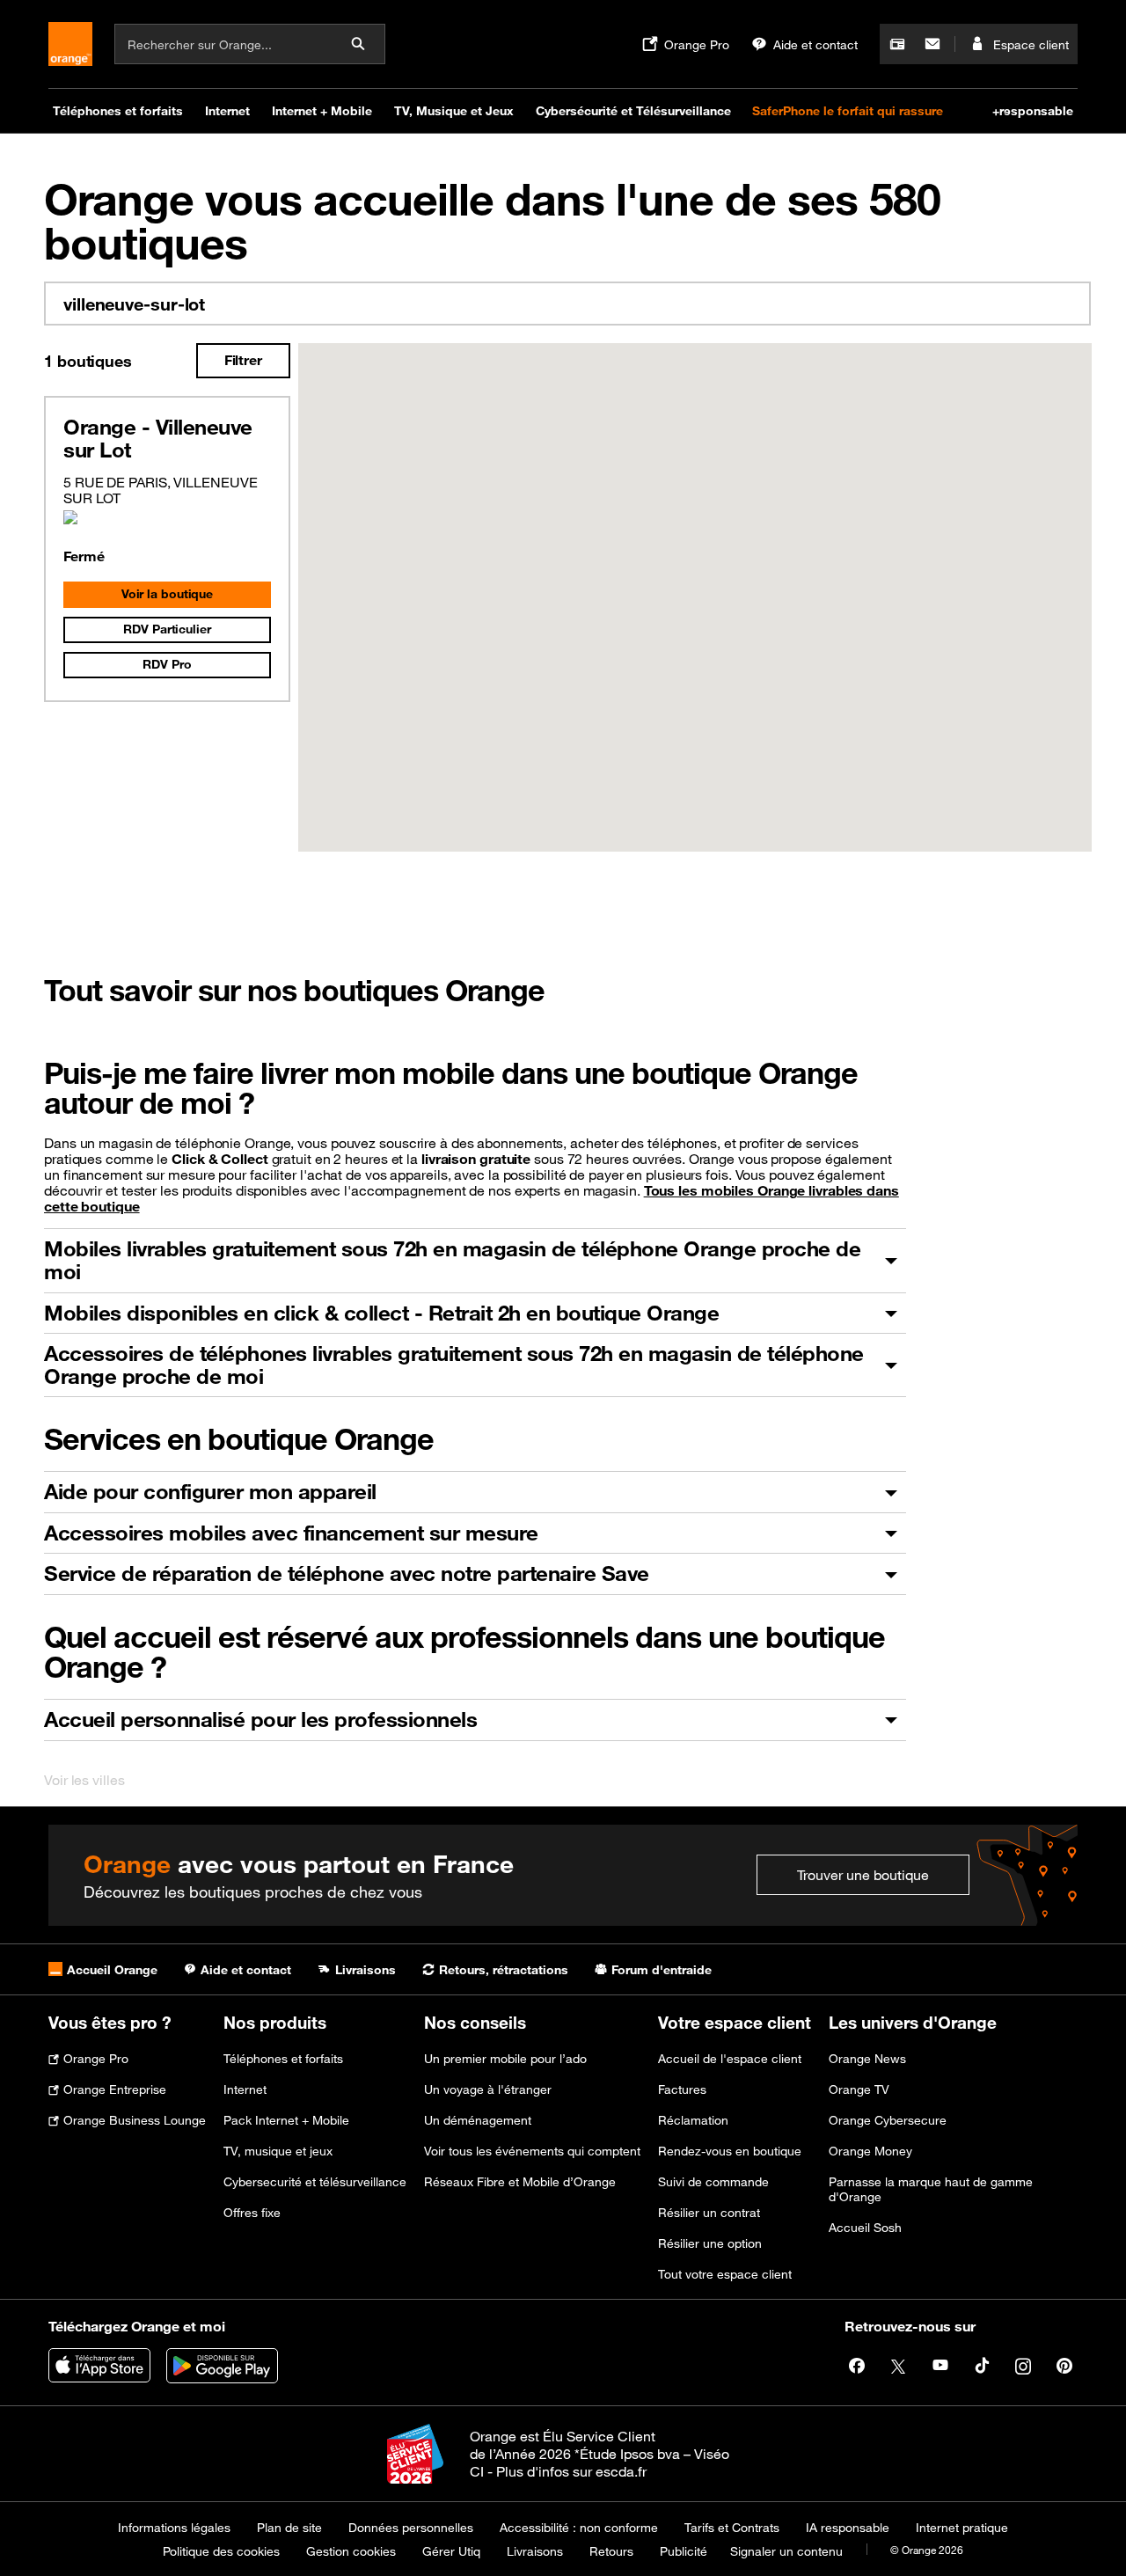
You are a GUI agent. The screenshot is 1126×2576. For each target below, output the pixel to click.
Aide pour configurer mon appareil (210, 1491)
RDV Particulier (167, 629)
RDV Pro (167, 664)
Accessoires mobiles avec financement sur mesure (291, 1533)
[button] (695, 587)
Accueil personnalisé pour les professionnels (260, 1719)
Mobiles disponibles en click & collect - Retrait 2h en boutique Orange (381, 1313)
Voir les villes (84, 1780)
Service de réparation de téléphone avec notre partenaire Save (347, 1573)
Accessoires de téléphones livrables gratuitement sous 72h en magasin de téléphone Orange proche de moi (454, 1365)
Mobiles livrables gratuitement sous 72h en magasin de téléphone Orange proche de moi (452, 1260)
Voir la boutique (167, 594)
